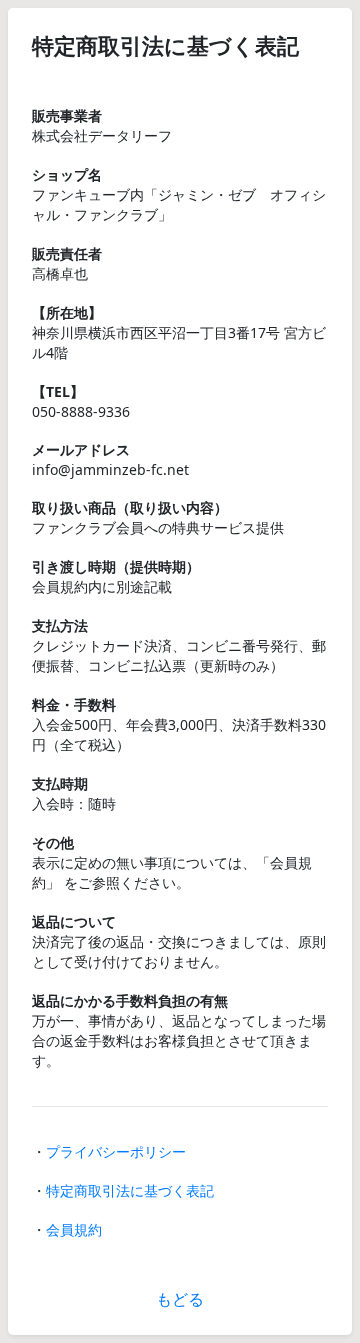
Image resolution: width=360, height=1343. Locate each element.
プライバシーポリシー (116, 1151)
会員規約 (74, 1229)
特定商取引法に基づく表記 (130, 1190)
